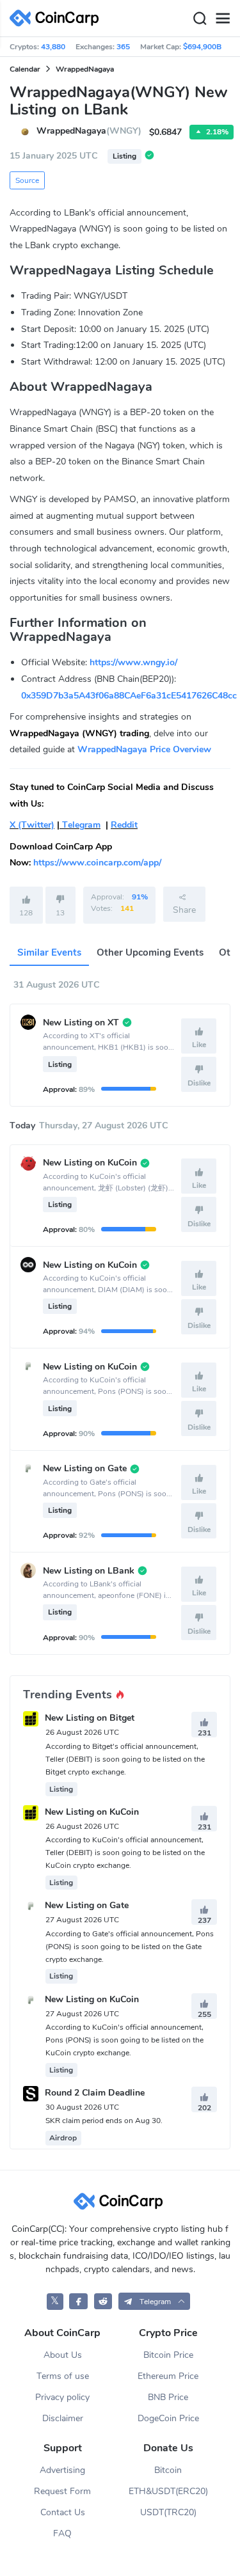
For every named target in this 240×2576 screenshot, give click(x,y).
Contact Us (63, 2512)
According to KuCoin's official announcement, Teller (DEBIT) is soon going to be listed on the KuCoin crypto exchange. (125, 1853)
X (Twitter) (32, 825)
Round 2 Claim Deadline (95, 2093)
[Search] (200, 19)
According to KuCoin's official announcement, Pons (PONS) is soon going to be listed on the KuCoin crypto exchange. (124, 2040)
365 (123, 47)
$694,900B (202, 47)
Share (184, 910)
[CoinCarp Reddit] (103, 2301)
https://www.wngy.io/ (133, 662)
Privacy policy (62, 2397)
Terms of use (63, 2376)
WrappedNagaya (85, 69)
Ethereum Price (168, 2376)
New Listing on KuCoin (92, 1812)
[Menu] (223, 19)
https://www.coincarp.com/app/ (97, 863)
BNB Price (168, 2397)
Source (27, 180)
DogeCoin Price (168, 2418)
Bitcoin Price (168, 2355)
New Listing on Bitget (90, 1719)
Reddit (124, 825)
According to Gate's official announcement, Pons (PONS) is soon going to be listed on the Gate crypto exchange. (130, 1947)
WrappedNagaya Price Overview (144, 749)
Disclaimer (63, 2418)
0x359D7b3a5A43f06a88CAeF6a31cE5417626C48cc (129, 696)
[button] (154, 2301)
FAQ (62, 2533)
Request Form (62, 2491)
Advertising (62, 2470)
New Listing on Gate (87, 1906)
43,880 (53, 47)
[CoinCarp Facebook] (78, 2301)
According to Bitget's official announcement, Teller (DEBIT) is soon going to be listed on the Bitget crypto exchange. (125, 1759)
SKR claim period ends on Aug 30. (104, 2121)
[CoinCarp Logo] (58, 18)
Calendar (25, 69)
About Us (63, 2355)
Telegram (80, 825)
